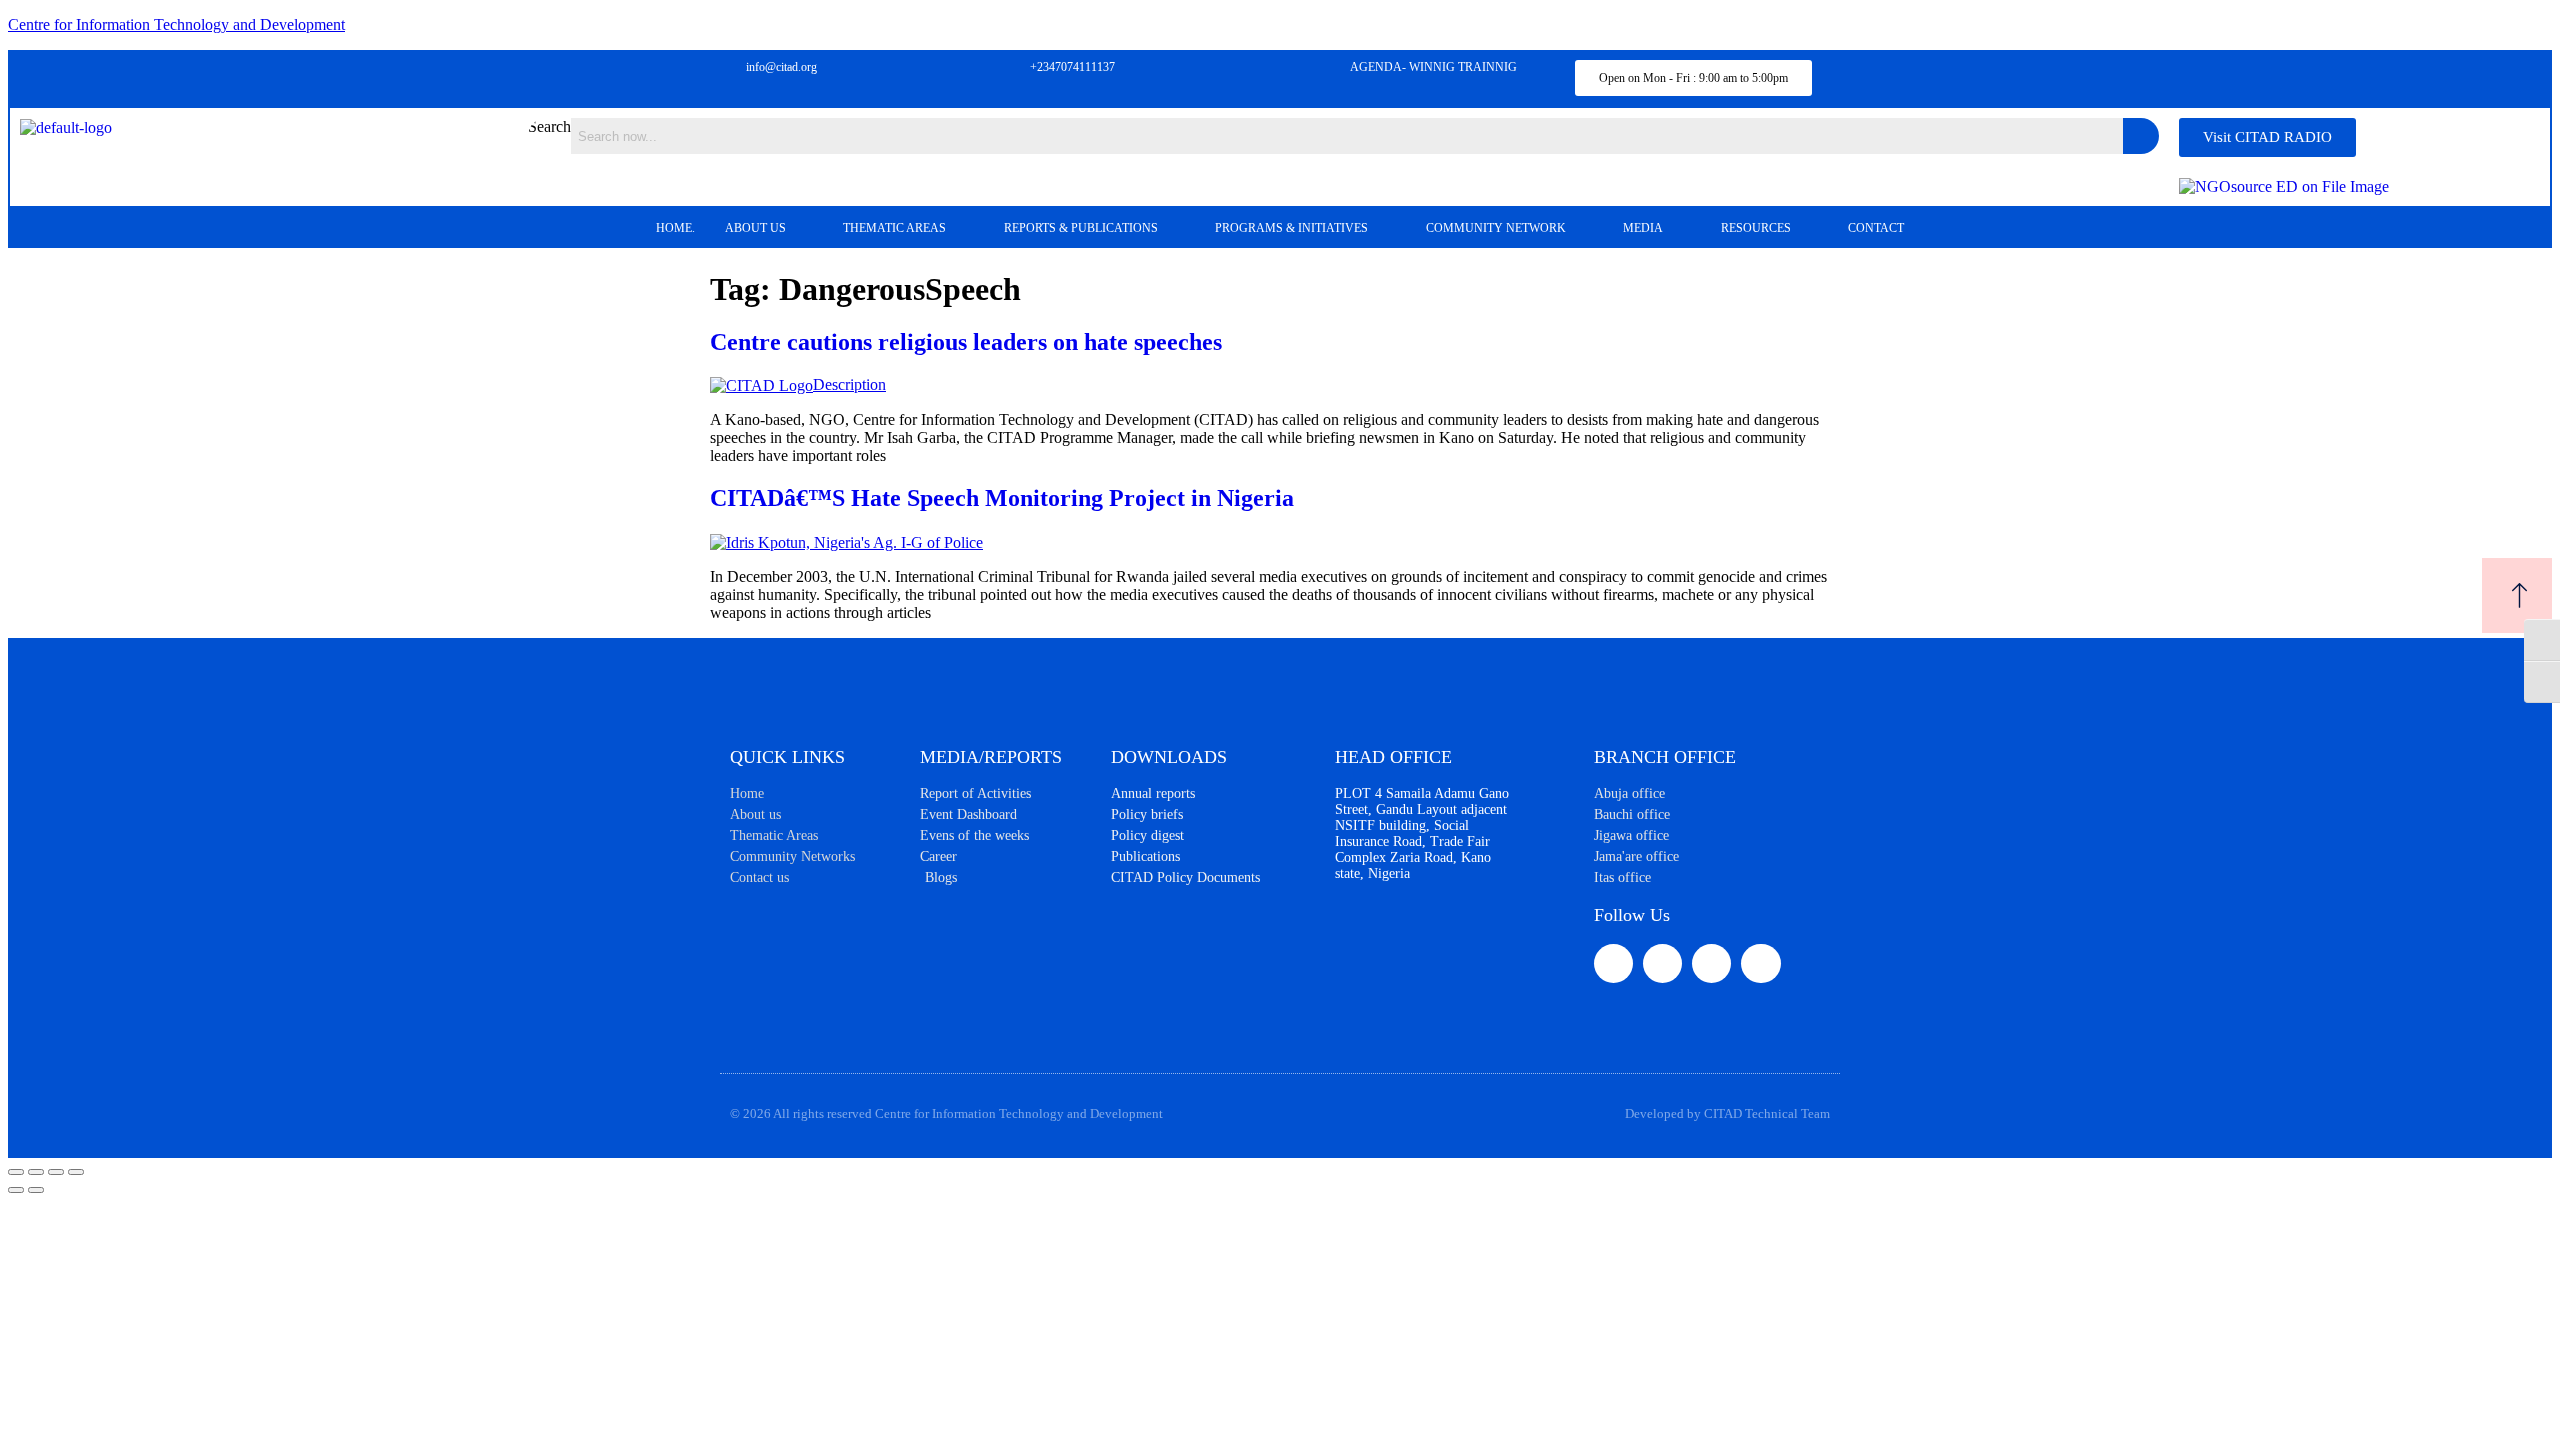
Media (1643, 228)
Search (549, 126)
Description (849, 384)
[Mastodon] (1760, 963)
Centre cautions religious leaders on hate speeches (966, 342)
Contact (1876, 228)
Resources (1756, 228)
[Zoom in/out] (16, 1172)
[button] (769, 228)
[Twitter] (1662, 963)
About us (755, 228)
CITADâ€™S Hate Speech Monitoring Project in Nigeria (1002, 498)
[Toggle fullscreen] (36, 1172)
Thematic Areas (894, 228)
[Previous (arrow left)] (16, 1190)
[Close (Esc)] (76, 1172)
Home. (675, 228)
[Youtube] (1711, 963)
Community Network (1496, 228)
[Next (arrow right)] (36, 1190)
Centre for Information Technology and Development (176, 24)
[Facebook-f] (1613, 963)
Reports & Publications (1081, 228)
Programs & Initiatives (1291, 228)
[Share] (56, 1172)
